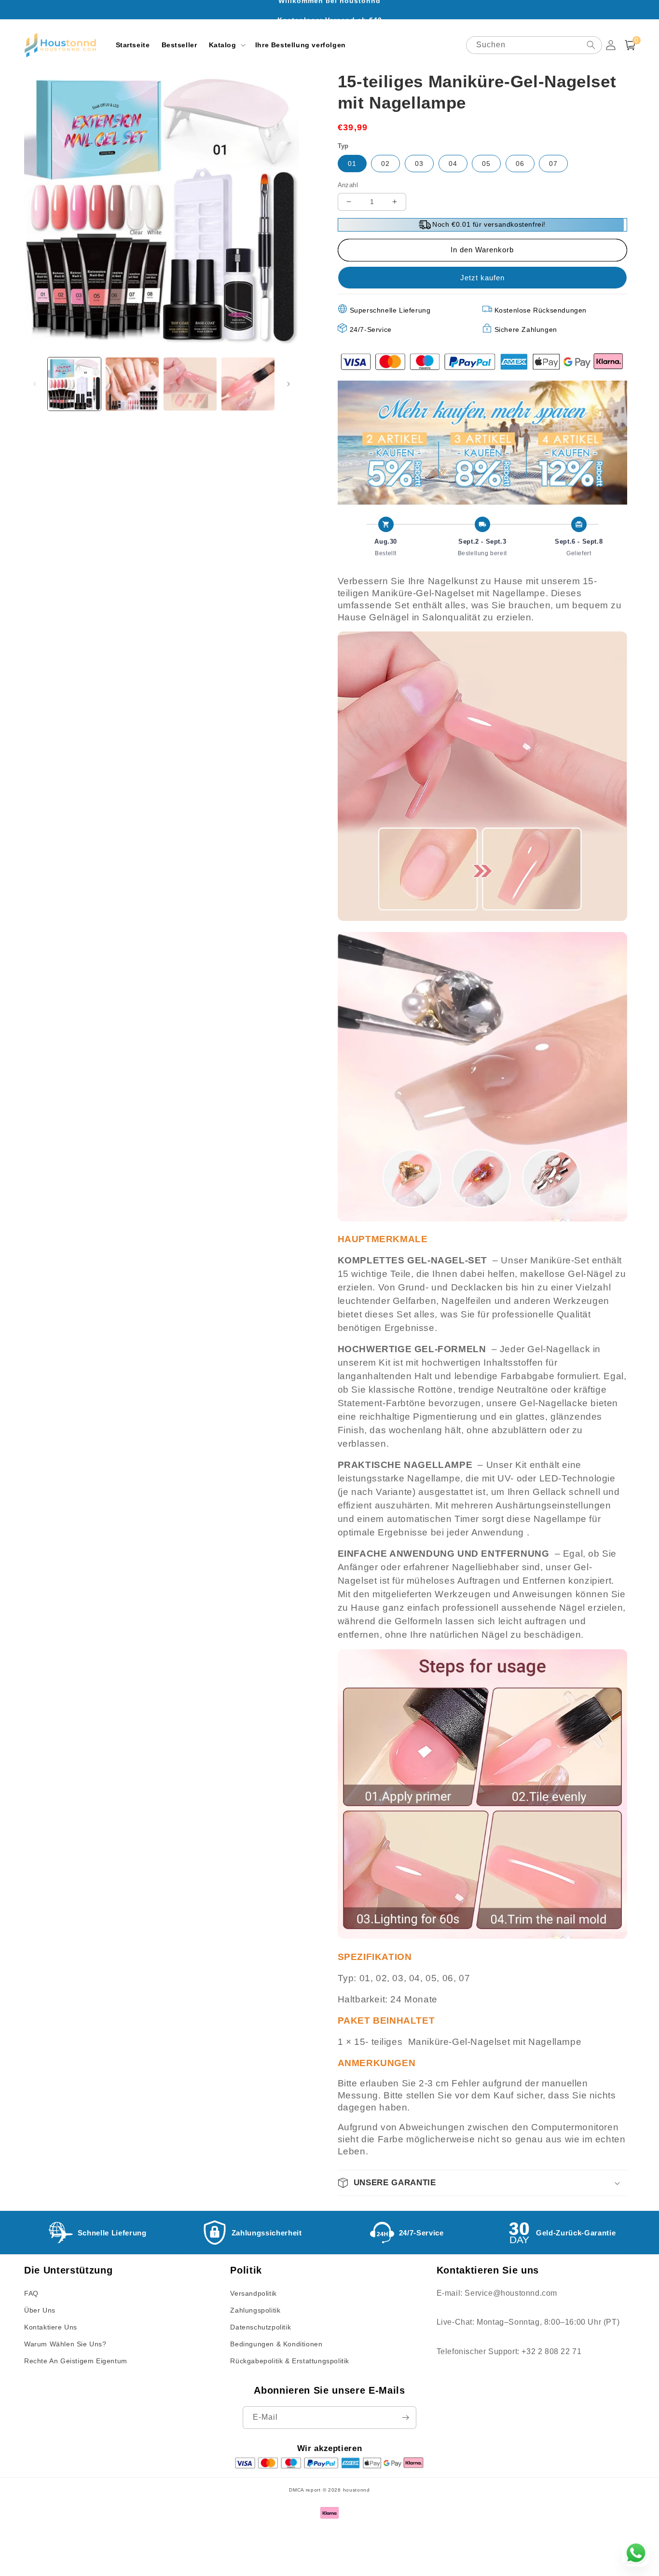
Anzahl (348, 185)
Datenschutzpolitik (261, 2327)
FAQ (31, 2293)
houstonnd (357, 2490)
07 (553, 164)
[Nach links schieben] (35, 384)
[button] (226, 45)
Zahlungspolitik (255, 2310)
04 (453, 164)
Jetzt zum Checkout (482, 278)
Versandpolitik (253, 2293)
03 (419, 164)
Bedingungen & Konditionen (276, 2344)
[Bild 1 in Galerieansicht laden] (74, 384)
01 (352, 164)
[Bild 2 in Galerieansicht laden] (132, 384)
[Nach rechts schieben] (288, 384)
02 (385, 164)
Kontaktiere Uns (51, 2327)
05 (486, 164)
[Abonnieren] (405, 2418)
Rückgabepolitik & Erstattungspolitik (290, 2361)
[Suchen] (591, 45)
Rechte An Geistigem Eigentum (76, 2361)
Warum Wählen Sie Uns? (65, 2344)
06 (520, 164)
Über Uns (40, 2310)
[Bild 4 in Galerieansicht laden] (248, 384)
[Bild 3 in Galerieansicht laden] (190, 384)
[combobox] (534, 45)
